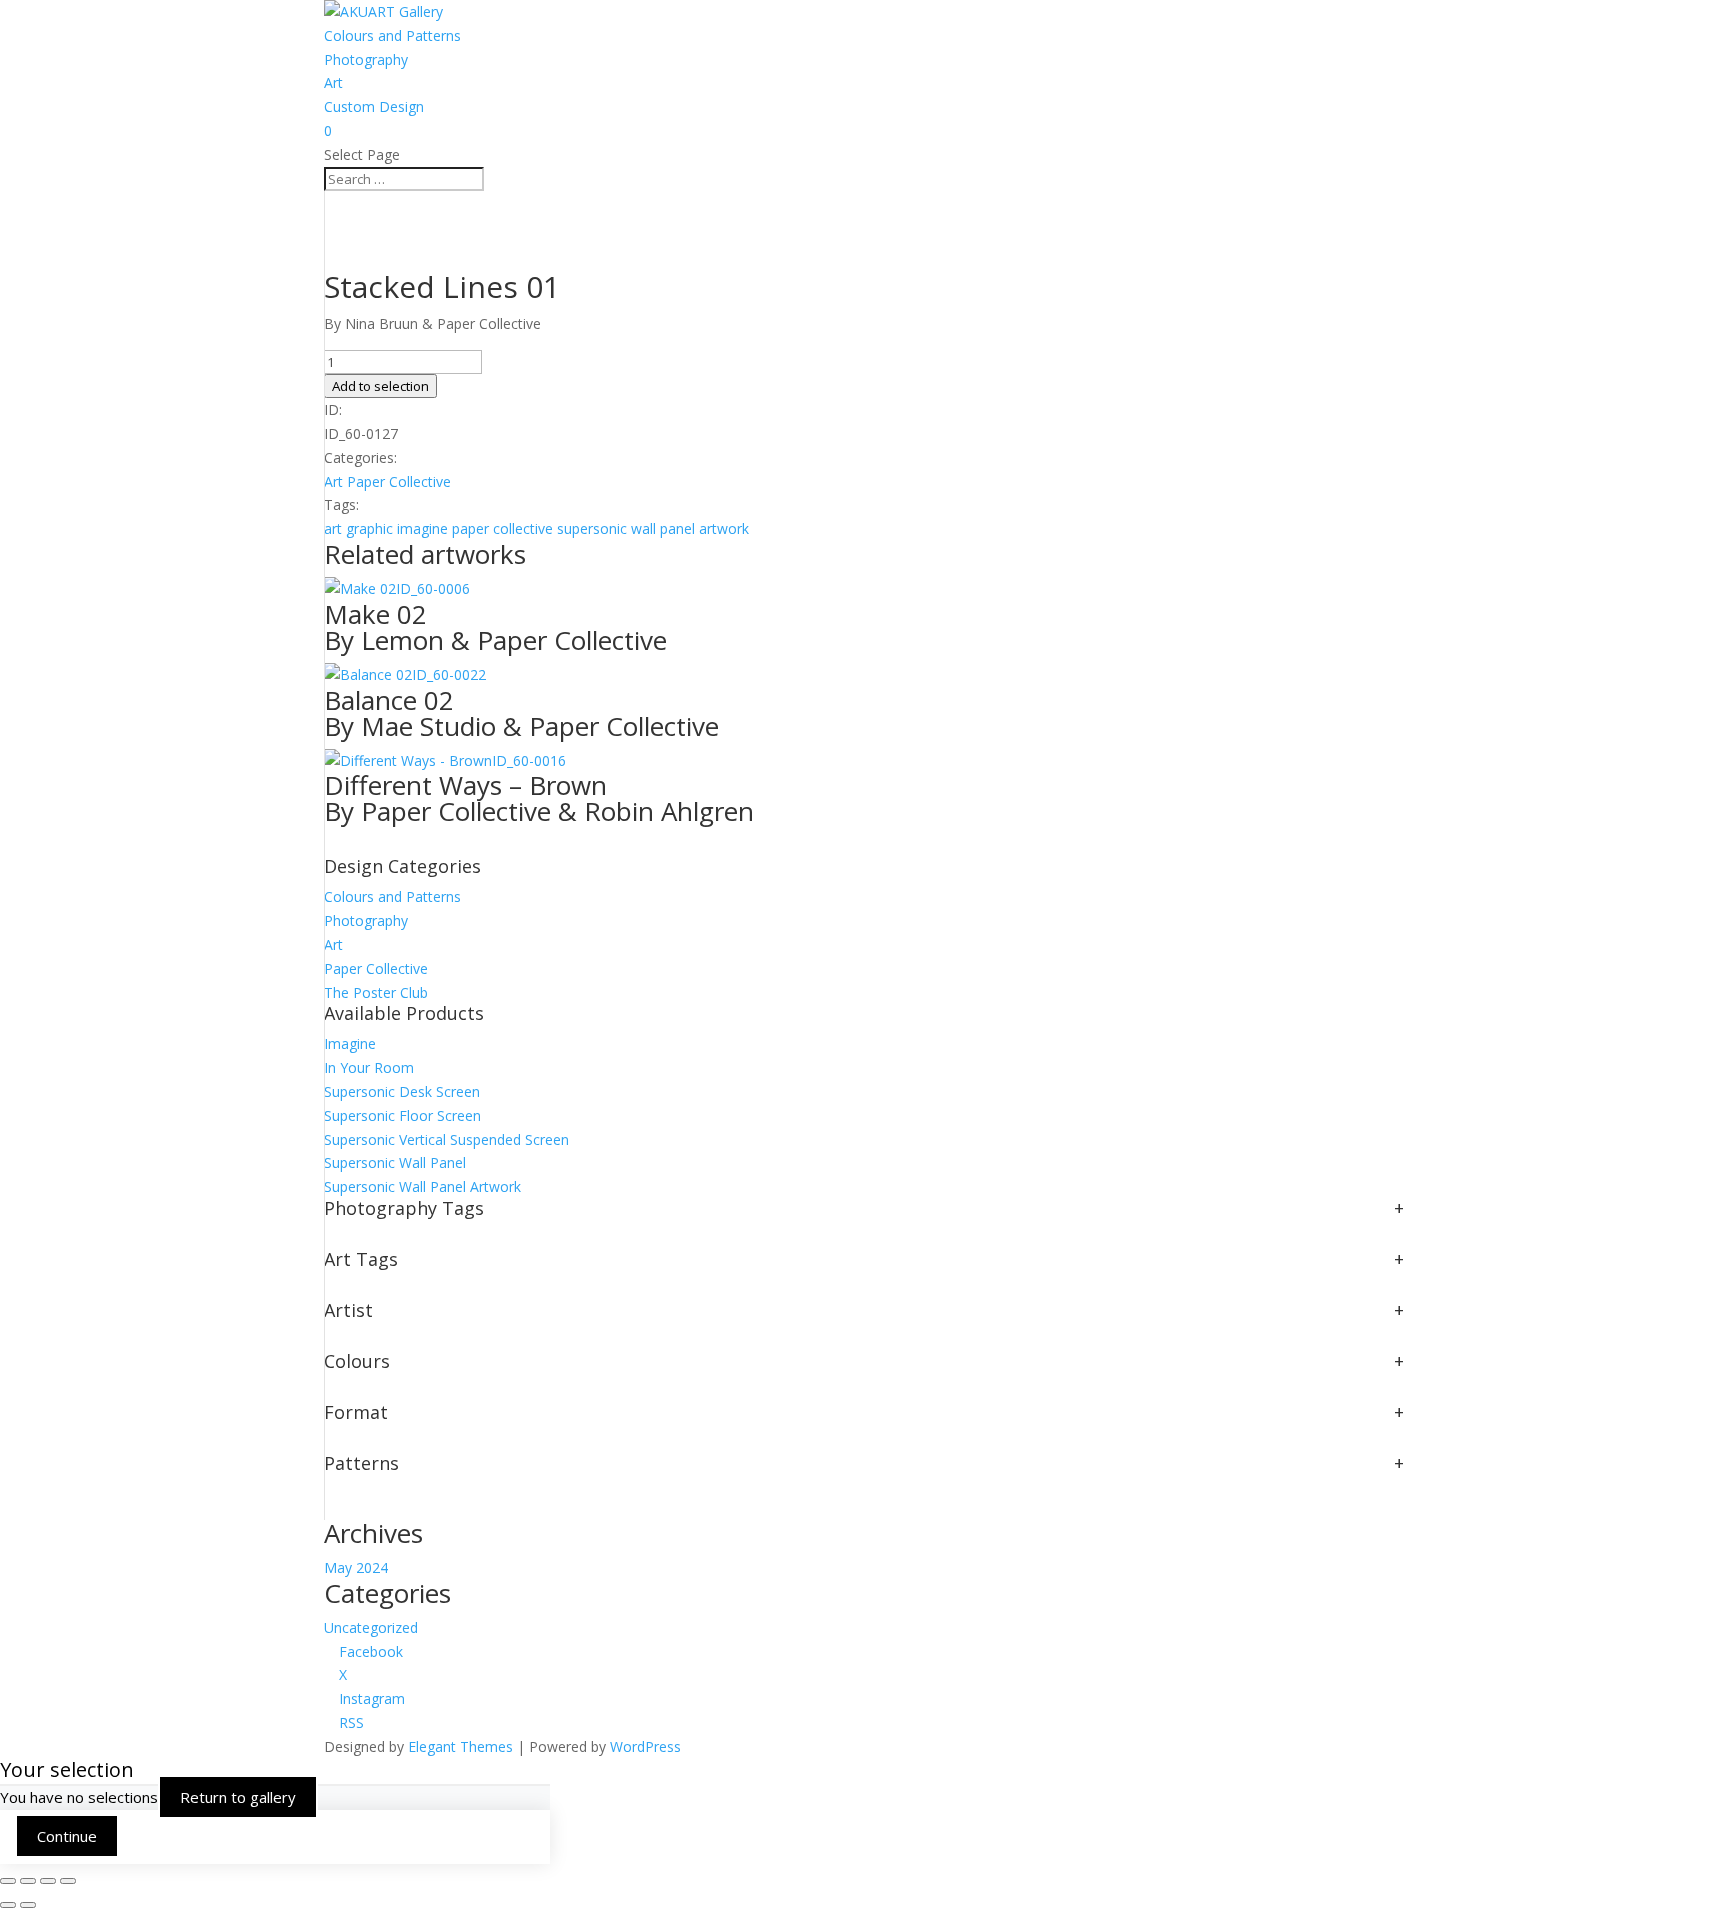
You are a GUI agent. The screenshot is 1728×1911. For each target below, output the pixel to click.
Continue (67, 1836)
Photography (366, 59)
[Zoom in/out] (8, 1881)
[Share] (48, 1881)
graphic (369, 528)
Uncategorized (371, 1627)
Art (333, 82)
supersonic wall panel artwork (653, 528)
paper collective (502, 528)
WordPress (645, 1746)
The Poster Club (376, 992)
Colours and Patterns (392, 35)
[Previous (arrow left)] (8, 1905)
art (333, 528)
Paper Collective (399, 481)
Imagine (350, 1043)
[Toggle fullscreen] (28, 1881)
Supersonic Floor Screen (402, 1115)
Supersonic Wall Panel (395, 1162)
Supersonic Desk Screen (402, 1091)
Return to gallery (238, 1797)
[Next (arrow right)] (28, 1905)
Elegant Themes (460, 1746)
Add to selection (380, 386)
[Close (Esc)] (68, 1881)
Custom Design (374, 106)
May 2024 (356, 1567)
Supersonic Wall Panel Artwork (422, 1186)
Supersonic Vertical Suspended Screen (446, 1139)
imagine (422, 528)
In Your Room (369, 1067)
